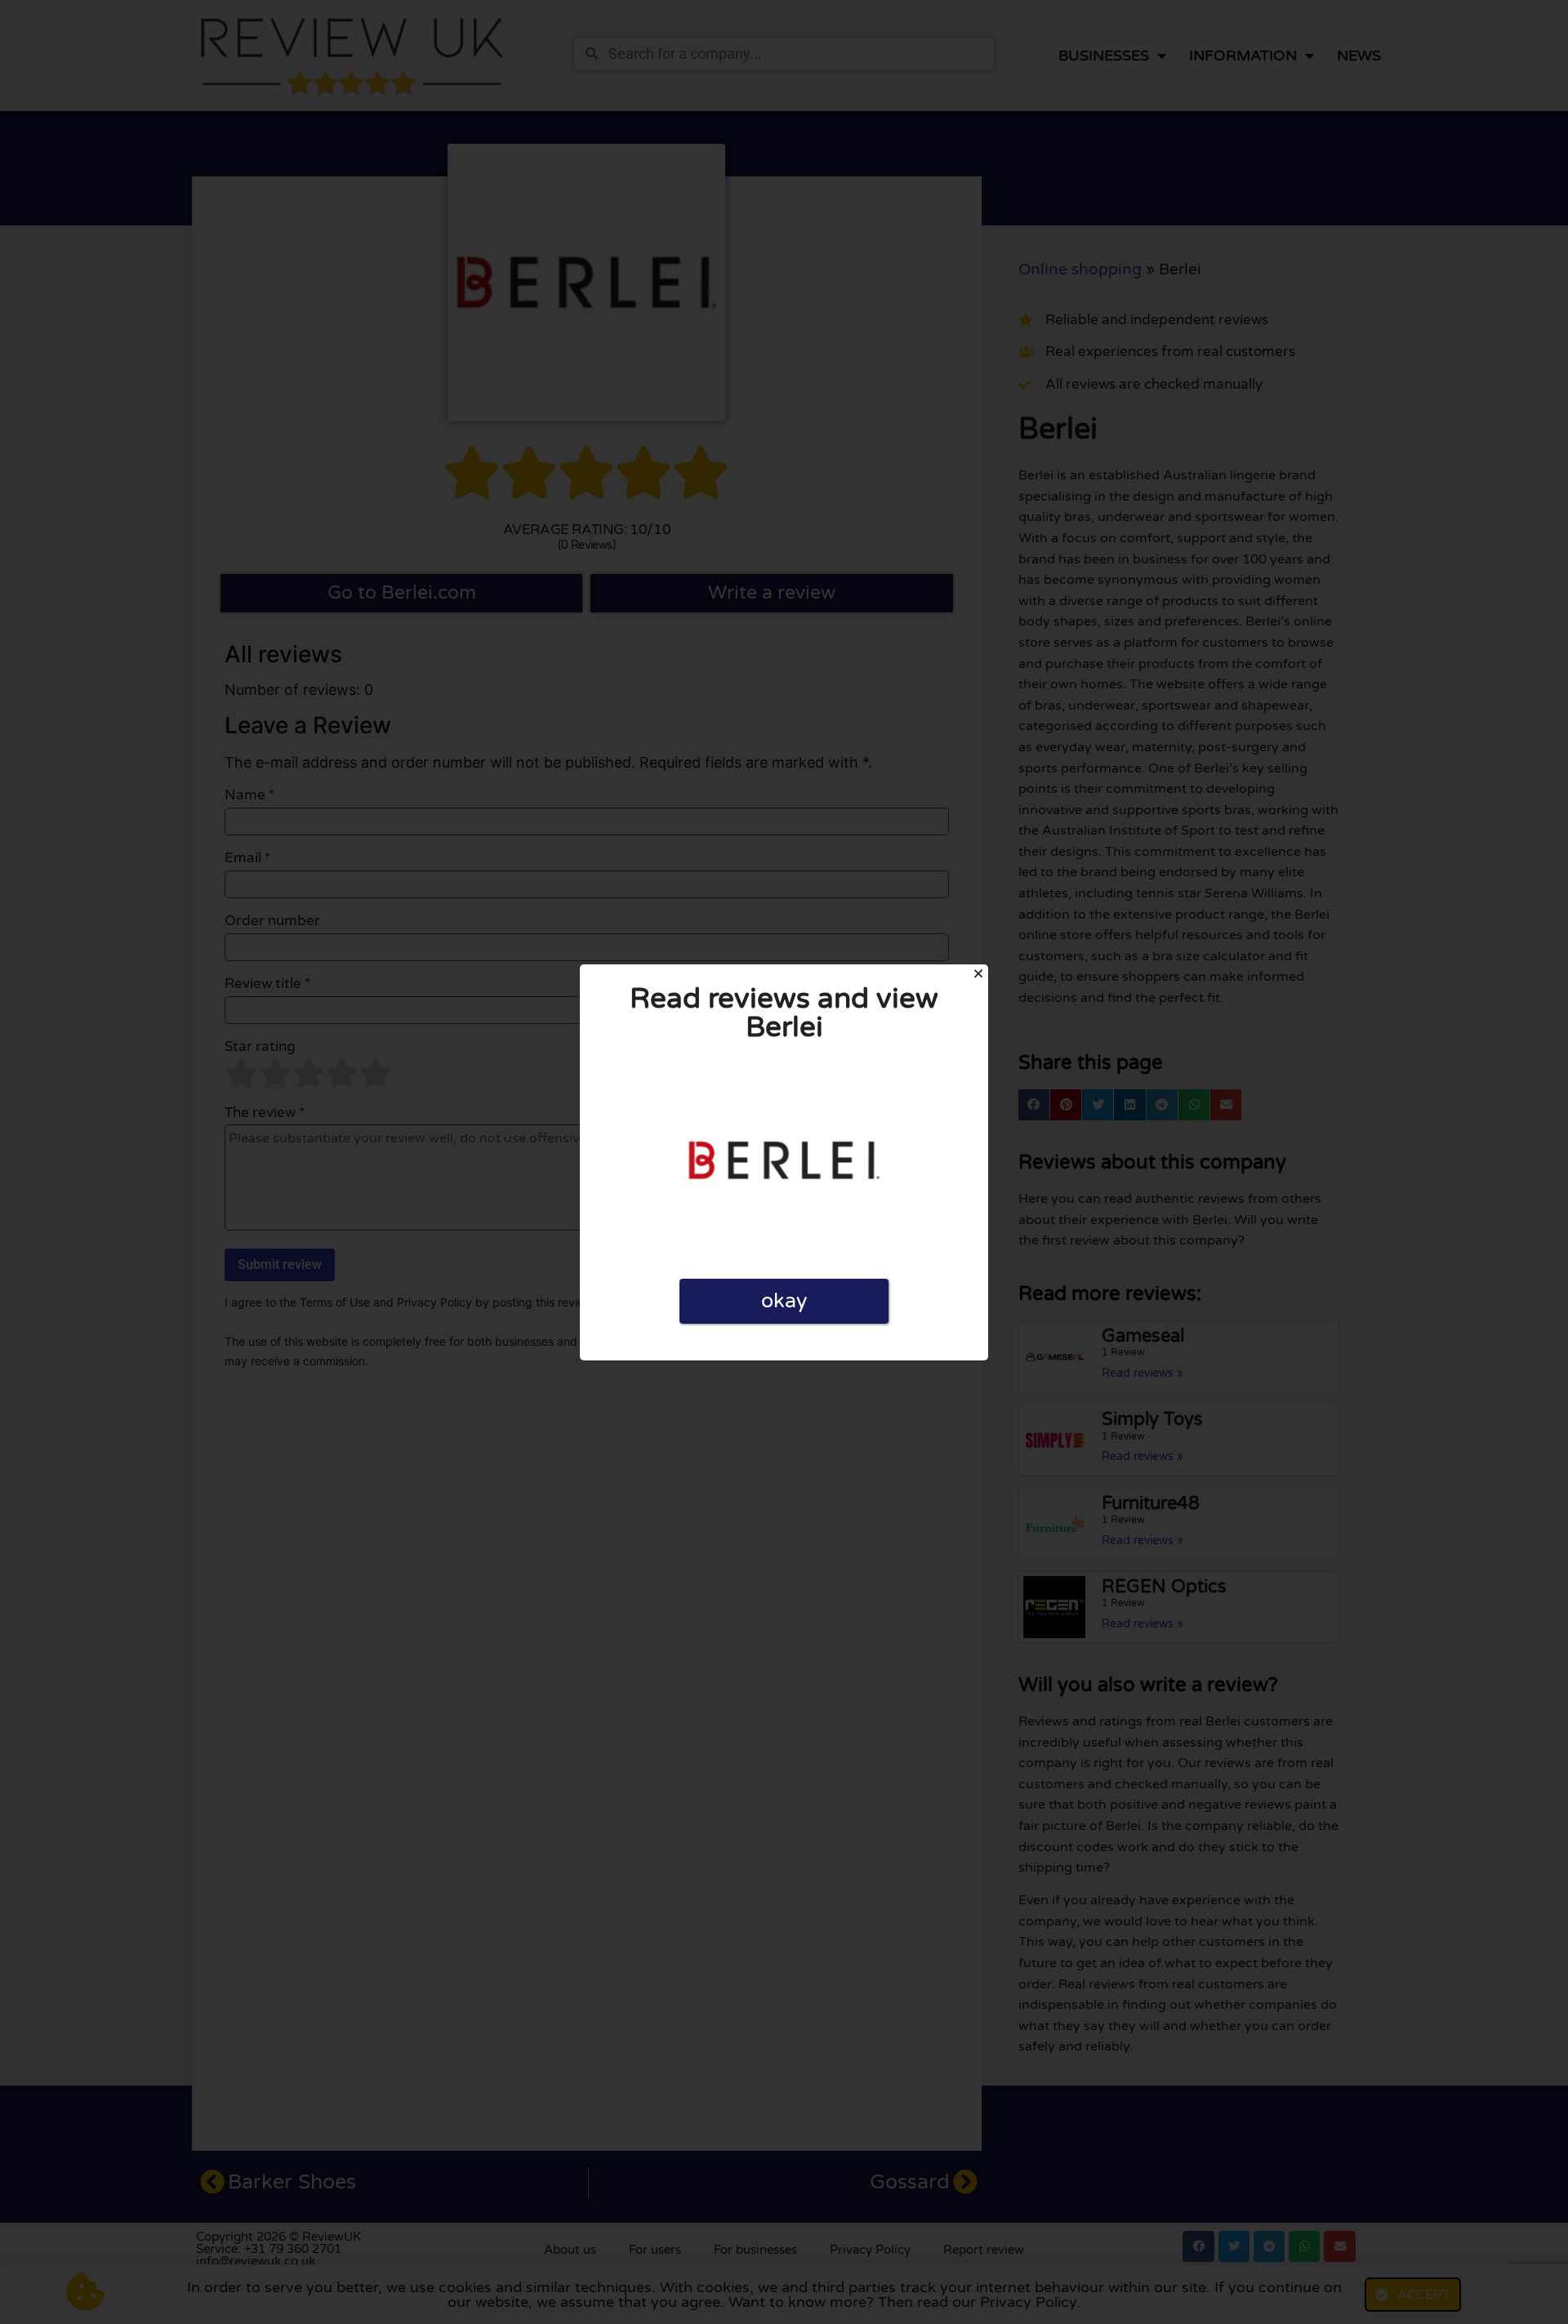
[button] (978, 973)
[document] (784, 1162)
